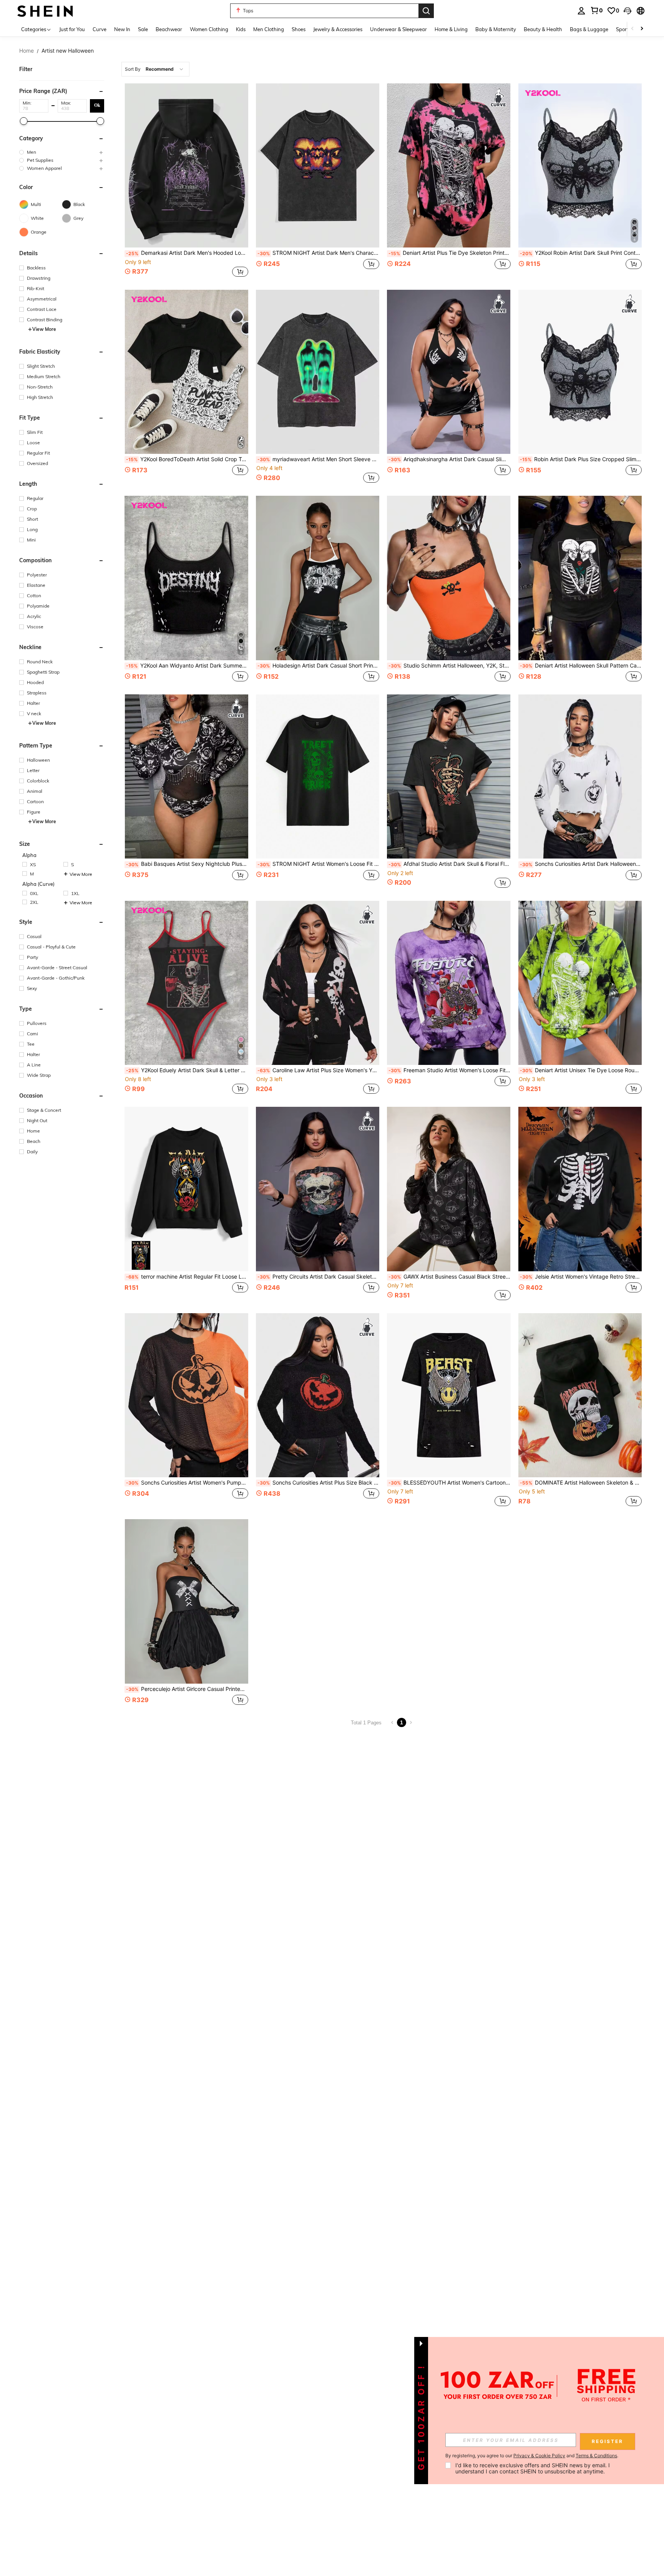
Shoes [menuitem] (299, 29)
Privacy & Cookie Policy (539, 2456)
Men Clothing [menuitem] (269, 29)
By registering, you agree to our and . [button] (532, 2456)
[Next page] (411, 1722)
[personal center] (581, 11)
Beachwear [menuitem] (169, 29)
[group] (62, 152)
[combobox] (155, 69)
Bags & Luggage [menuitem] (589, 29)
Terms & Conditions (596, 2456)
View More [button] (44, 329)
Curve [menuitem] (100, 29)
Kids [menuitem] (241, 29)
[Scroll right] (642, 29)
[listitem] (186, 181)
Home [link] (27, 51)
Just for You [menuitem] (72, 29)
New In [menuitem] (122, 29)
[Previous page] (392, 1722)
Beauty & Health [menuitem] (543, 29)
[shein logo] (45, 11)
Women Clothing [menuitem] (209, 29)
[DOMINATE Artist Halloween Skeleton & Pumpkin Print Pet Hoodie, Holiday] (580, 1395)
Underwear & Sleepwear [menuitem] (398, 29)
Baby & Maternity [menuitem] (496, 29)
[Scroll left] (632, 29)
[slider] (24, 121)
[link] (596, 10)
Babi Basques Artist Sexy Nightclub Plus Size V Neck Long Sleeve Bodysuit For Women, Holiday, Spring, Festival (187, 864)
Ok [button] (97, 105)
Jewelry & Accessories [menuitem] (338, 29)
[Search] (426, 11)
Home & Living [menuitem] (451, 29)
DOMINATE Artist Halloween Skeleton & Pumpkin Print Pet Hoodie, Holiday (581, 1483)
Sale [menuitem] (143, 29)
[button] (627, 11)
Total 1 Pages (366, 1723)
